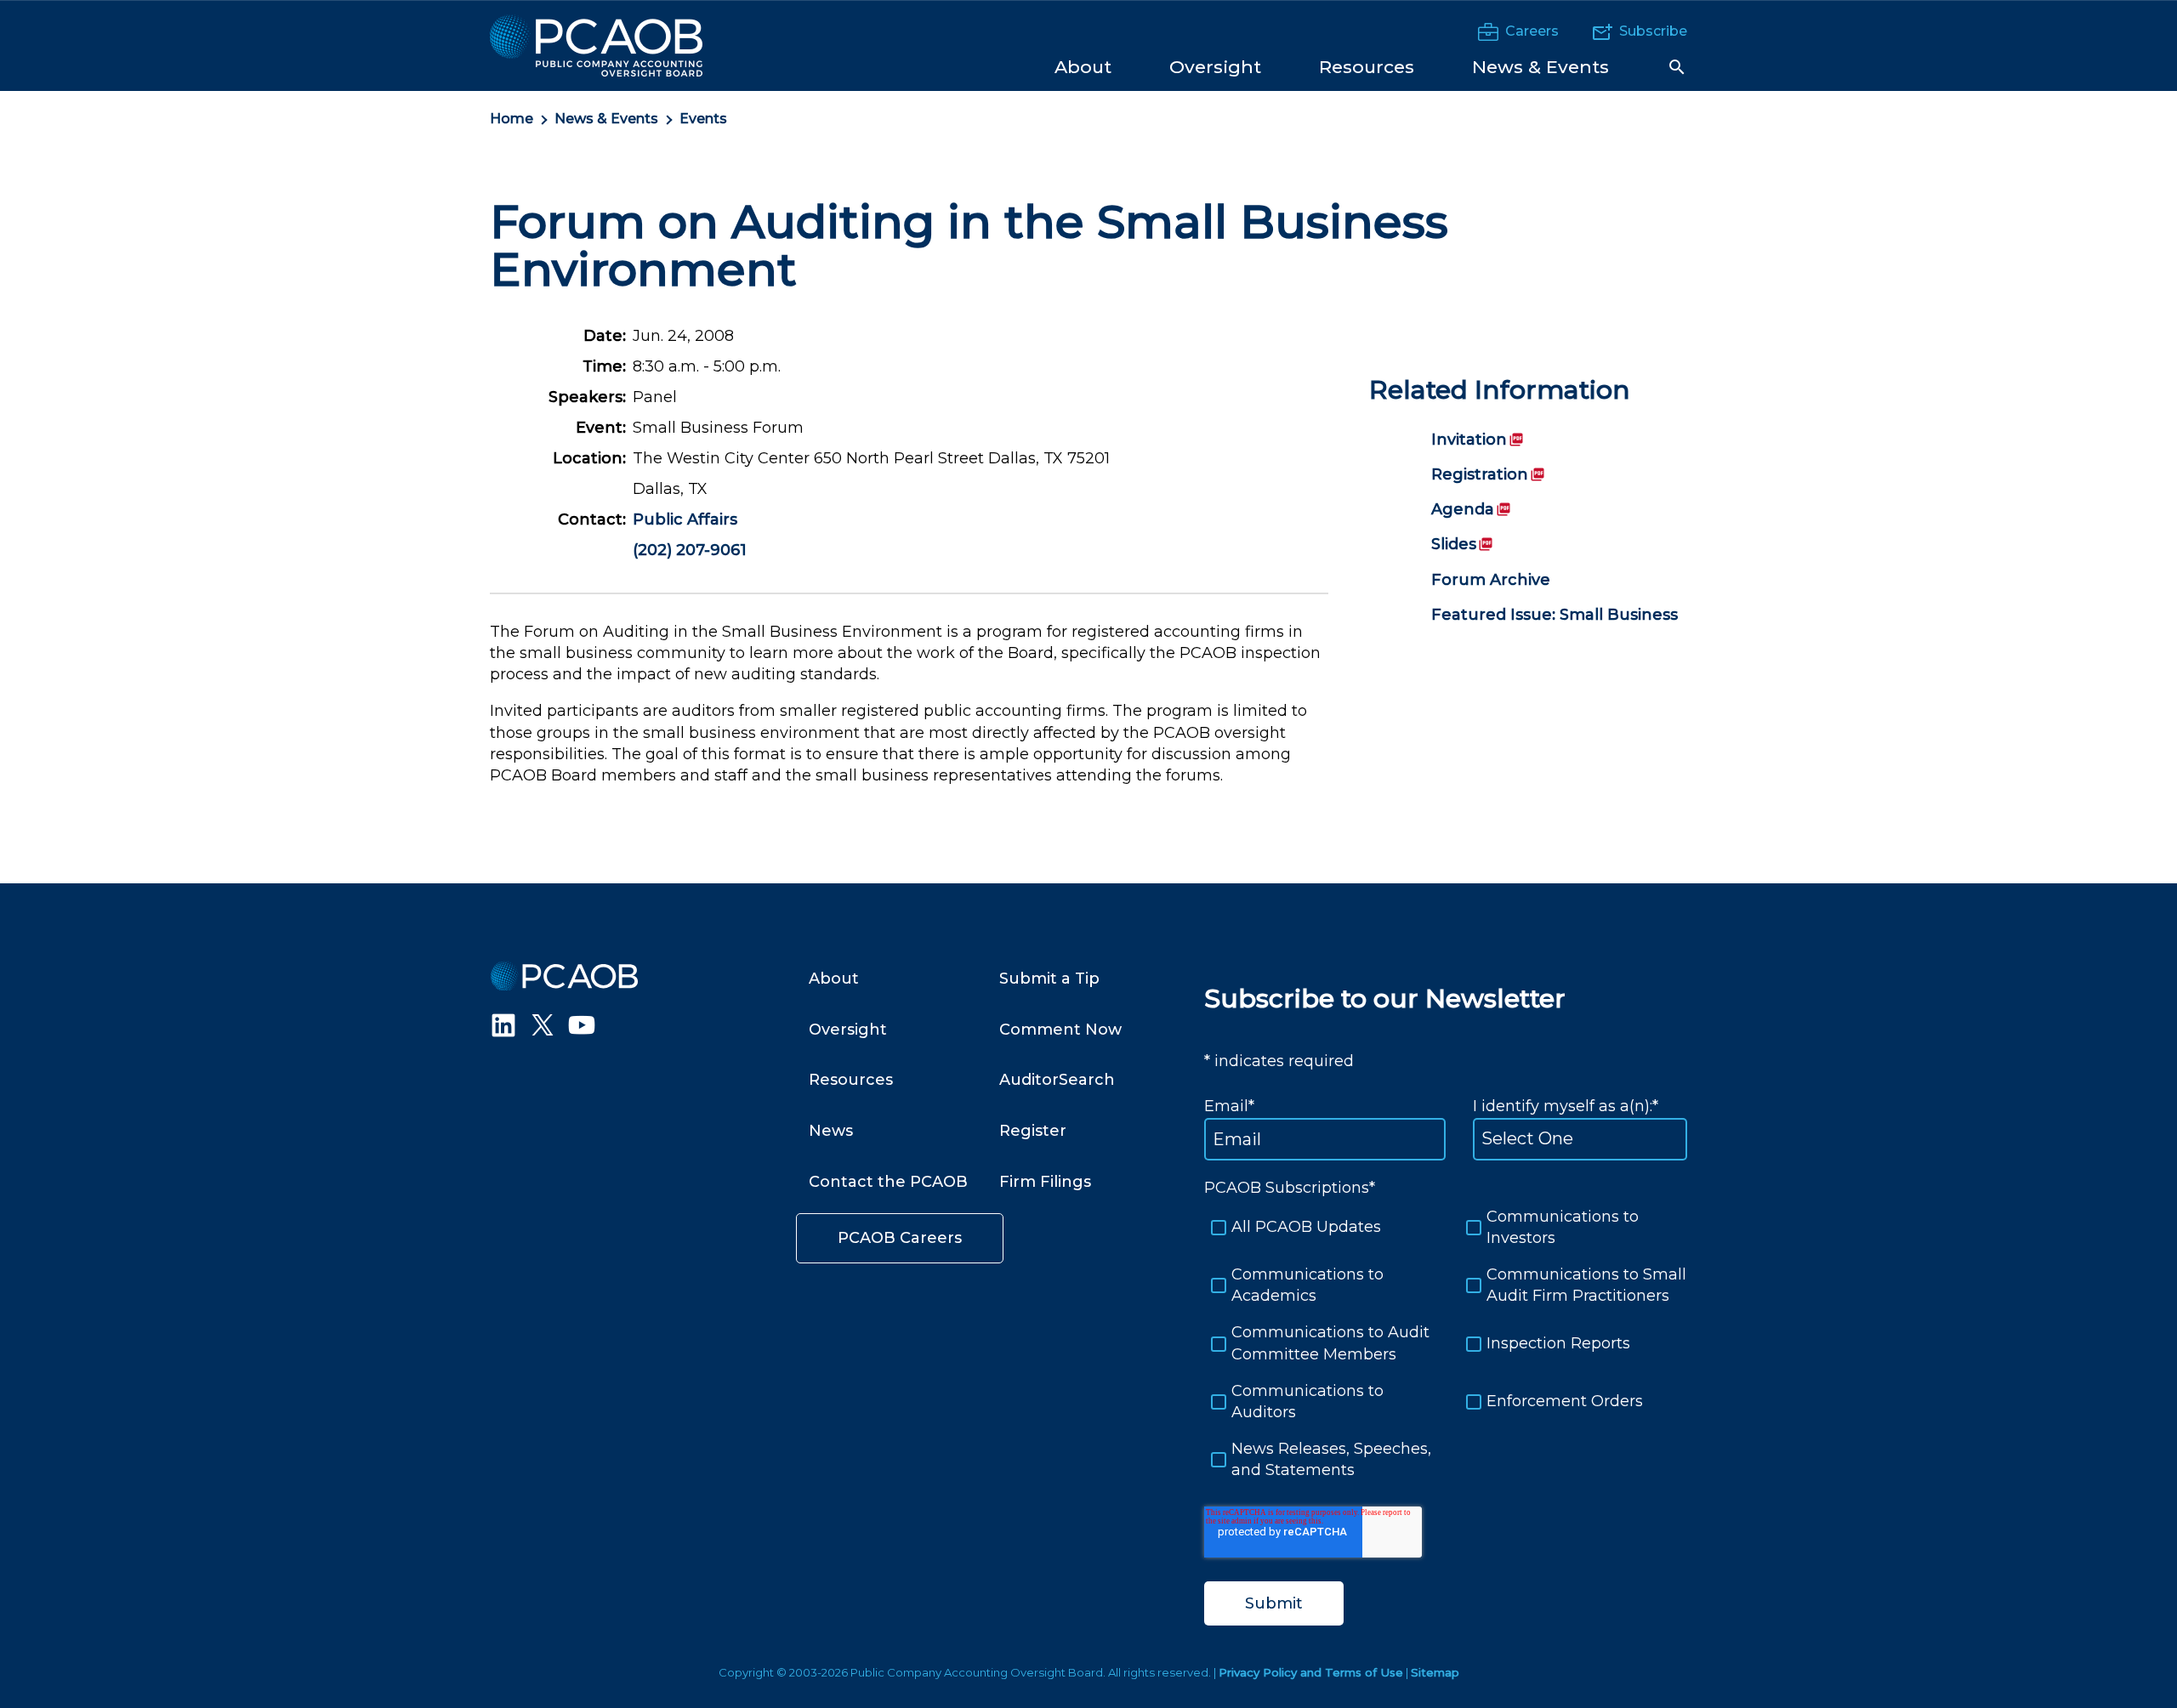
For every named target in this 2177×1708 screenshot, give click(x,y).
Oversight (848, 1030)
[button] (1677, 67)
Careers (1532, 31)
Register (1033, 1131)
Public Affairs (685, 519)
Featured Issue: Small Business (1555, 615)
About (834, 979)
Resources (851, 1080)
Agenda (1471, 509)
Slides (1462, 544)
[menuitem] (1083, 66)
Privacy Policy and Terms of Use (1311, 1672)
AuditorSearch (1057, 1080)
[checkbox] (1446, 1344)
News (831, 1131)
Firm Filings (1045, 1182)
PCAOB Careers (900, 1238)
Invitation (1478, 440)
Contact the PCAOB (888, 1182)
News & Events (606, 119)
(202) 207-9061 (690, 550)
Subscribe (1653, 31)
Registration (1488, 474)
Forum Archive (1491, 580)
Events (703, 119)
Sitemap (1435, 1672)
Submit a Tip (1049, 979)
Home (512, 119)
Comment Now (1060, 1030)
